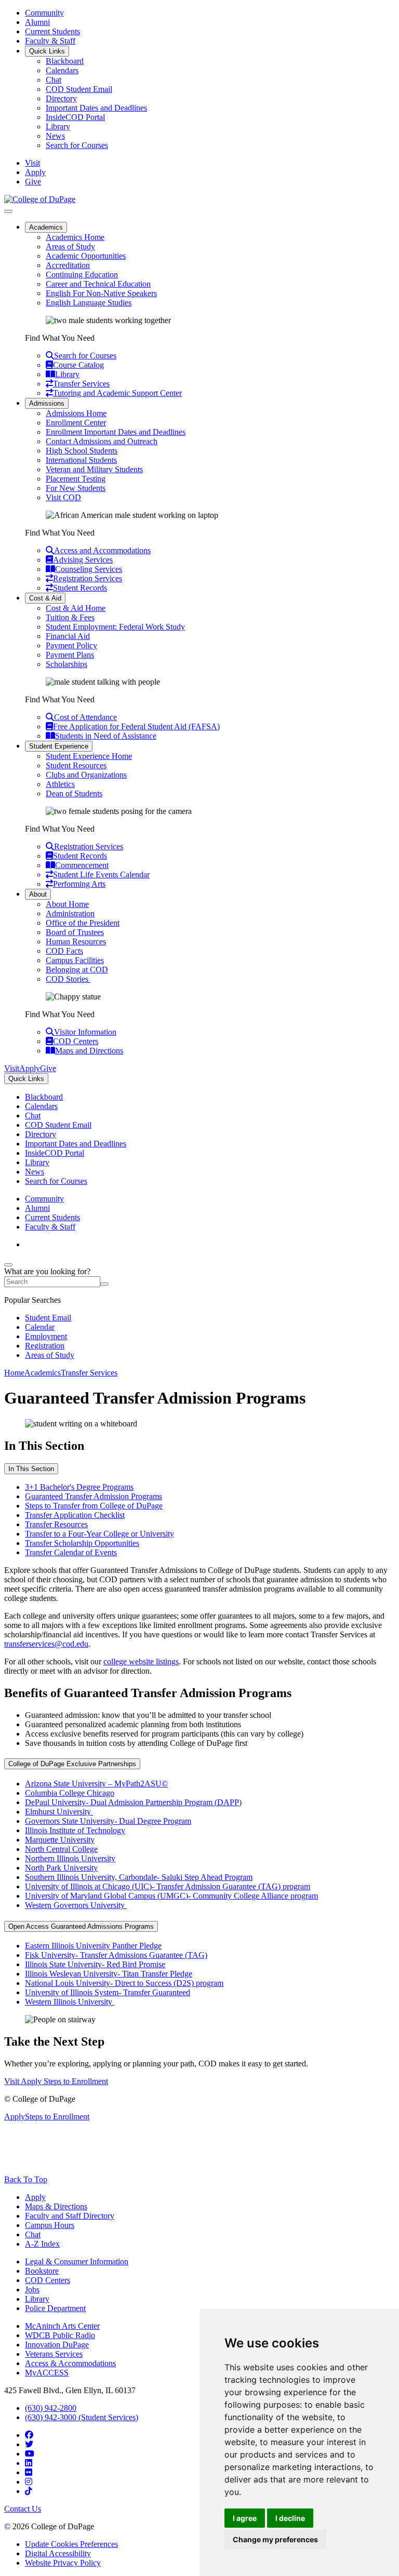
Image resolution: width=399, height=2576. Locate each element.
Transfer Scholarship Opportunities (82, 1543)
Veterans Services (54, 2354)
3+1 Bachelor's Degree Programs (79, 1487)
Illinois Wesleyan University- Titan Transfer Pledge (109, 1974)
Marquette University (60, 1840)
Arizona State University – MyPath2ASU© (96, 1784)
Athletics (60, 784)
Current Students (52, 31)
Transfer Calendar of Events (71, 1552)
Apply (35, 2197)
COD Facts (64, 951)
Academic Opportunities (86, 256)
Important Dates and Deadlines (96, 108)
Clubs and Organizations (86, 775)
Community (44, 13)
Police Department (55, 2308)
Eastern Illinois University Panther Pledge (93, 1946)
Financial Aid (68, 636)
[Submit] (104, 1284)
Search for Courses (77, 145)
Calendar (40, 1327)
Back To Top (26, 2179)
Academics (46, 227)
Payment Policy (71, 645)
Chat (54, 80)
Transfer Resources (56, 1524)
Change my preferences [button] (275, 2539)
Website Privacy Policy (63, 2563)
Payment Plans (70, 655)
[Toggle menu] (8, 211)
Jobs (32, 2290)
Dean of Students (74, 793)
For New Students (76, 488)
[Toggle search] (8, 1265)
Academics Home (75, 237)
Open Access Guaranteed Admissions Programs (81, 1926)
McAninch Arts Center (62, 2326)
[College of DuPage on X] (29, 2444)
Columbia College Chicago (70, 1793)
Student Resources (76, 765)
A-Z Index (42, 2244)
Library (58, 126)
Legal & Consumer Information (77, 2261)
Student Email (48, 1318)
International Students (81, 460)
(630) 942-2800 (51, 2408)
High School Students (82, 451)
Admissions (47, 403)
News (55, 136)
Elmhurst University (59, 1812)
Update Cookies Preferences (71, 2544)
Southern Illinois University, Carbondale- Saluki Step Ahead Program (139, 1877)
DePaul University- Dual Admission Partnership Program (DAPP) (133, 1802)
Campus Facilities (75, 960)
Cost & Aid (45, 598)
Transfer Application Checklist (75, 1515)
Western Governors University (76, 1905)
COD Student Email (79, 89)
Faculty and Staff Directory (70, 2216)
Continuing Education (82, 275)
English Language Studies (89, 303)
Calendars (62, 70)
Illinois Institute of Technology (75, 1830)
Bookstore (42, 2271)
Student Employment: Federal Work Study (115, 627)
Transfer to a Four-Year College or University (99, 1534)
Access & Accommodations (70, 2363)
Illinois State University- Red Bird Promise (95, 1964)
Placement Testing (76, 479)
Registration (45, 1346)
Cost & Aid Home (76, 608)
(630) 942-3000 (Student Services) (82, 2417)
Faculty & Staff (50, 41)
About (38, 894)
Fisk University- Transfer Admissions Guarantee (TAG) (116, 1955)
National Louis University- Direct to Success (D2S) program (124, 1983)
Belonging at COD (77, 970)
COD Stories (68, 979)
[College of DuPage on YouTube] (30, 2454)
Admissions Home (76, 413)
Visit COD (63, 497)
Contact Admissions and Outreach (102, 441)
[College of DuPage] (40, 199)
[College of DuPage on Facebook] (29, 2435)
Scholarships (66, 664)
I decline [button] (290, 2518)
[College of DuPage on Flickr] (29, 2472)
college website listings (141, 1661)
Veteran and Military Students (94, 469)
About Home (67, 904)
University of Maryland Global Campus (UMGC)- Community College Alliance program (171, 1896)
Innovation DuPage (57, 2345)
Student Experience (59, 746)
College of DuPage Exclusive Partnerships (72, 1764)
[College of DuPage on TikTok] (29, 2491)
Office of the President (83, 923)
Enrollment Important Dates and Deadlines (116, 432)
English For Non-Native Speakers (101, 293)
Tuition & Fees (70, 617)
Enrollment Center (76, 423)
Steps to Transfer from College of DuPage (94, 1506)
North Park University (61, 1868)
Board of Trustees (75, 932)
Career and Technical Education (98, 284)
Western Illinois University (70, 2002)
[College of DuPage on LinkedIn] (29, 2463)
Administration (70, 913)
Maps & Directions (56, 2206)
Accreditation (68, 265)
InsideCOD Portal (75, 117)
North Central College (61, 1849)
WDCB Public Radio (60, 2335)
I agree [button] (245, 2518)
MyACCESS (47, 2373)
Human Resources (76, 942)
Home (14, 1373)
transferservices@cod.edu (46, 1644)
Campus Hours (50, 2225)
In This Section (31, 1469)
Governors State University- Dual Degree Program (108, 1821)
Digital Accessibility (58, 2553)
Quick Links (47, 51)
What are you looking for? (47, 1271)
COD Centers (48, 2280)
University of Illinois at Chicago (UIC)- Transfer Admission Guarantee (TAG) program (168, 1886)
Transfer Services (89, 1373)
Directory (61, 98)
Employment (46, 1336)
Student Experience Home (89, 756)
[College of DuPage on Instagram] (29, 2482)
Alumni (37, 22)
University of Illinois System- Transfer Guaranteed (108, 1992)
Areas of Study (70, 246)
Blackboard (65, 61)
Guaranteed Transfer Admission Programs (94, 1496)
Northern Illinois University (70, 1858)
